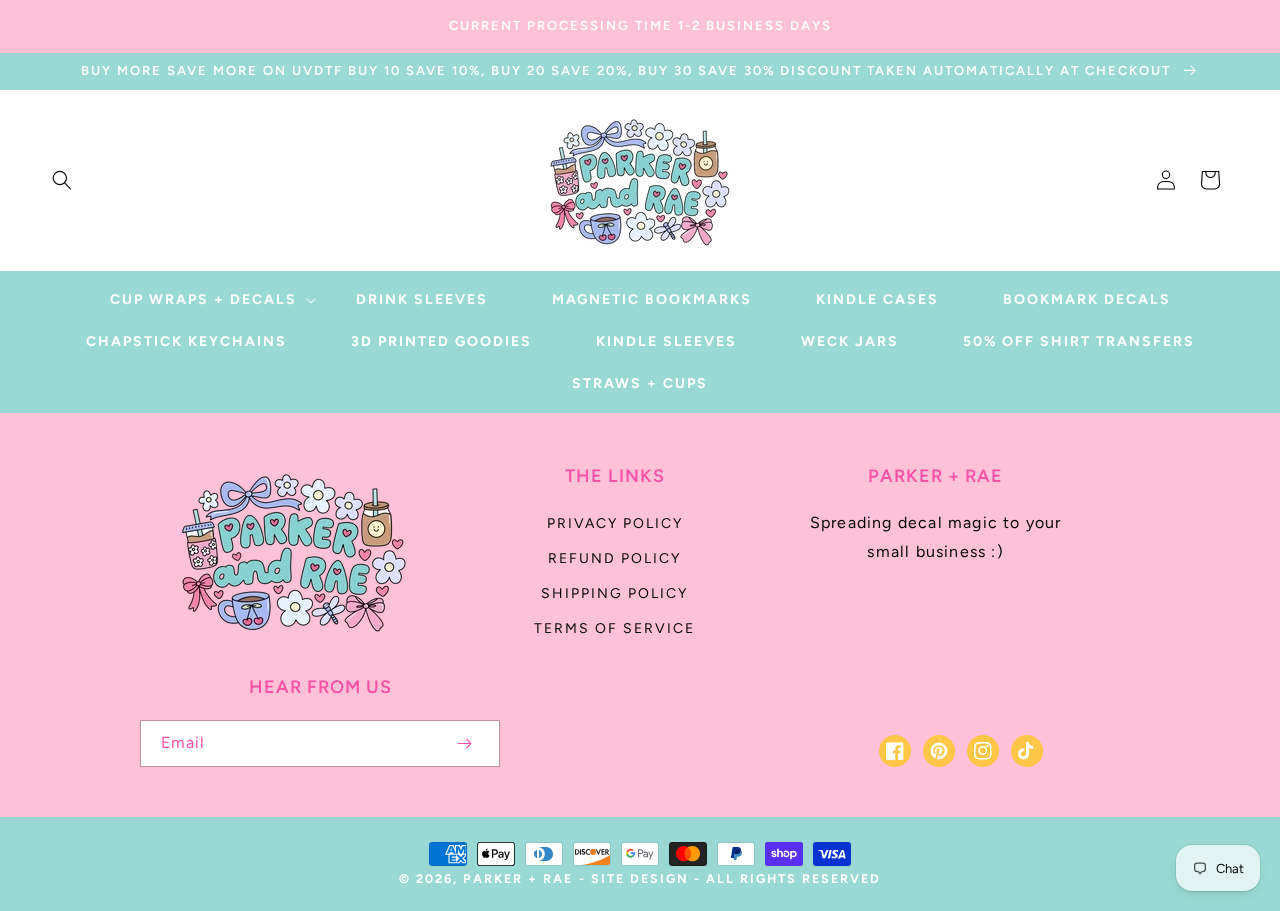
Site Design (640, 878)
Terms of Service (614, 628)
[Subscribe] (464, 743)
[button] (62, 180)
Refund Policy (614, 558)
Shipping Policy (614, 593)
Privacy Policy (615, 523)
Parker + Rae (518, 878)
